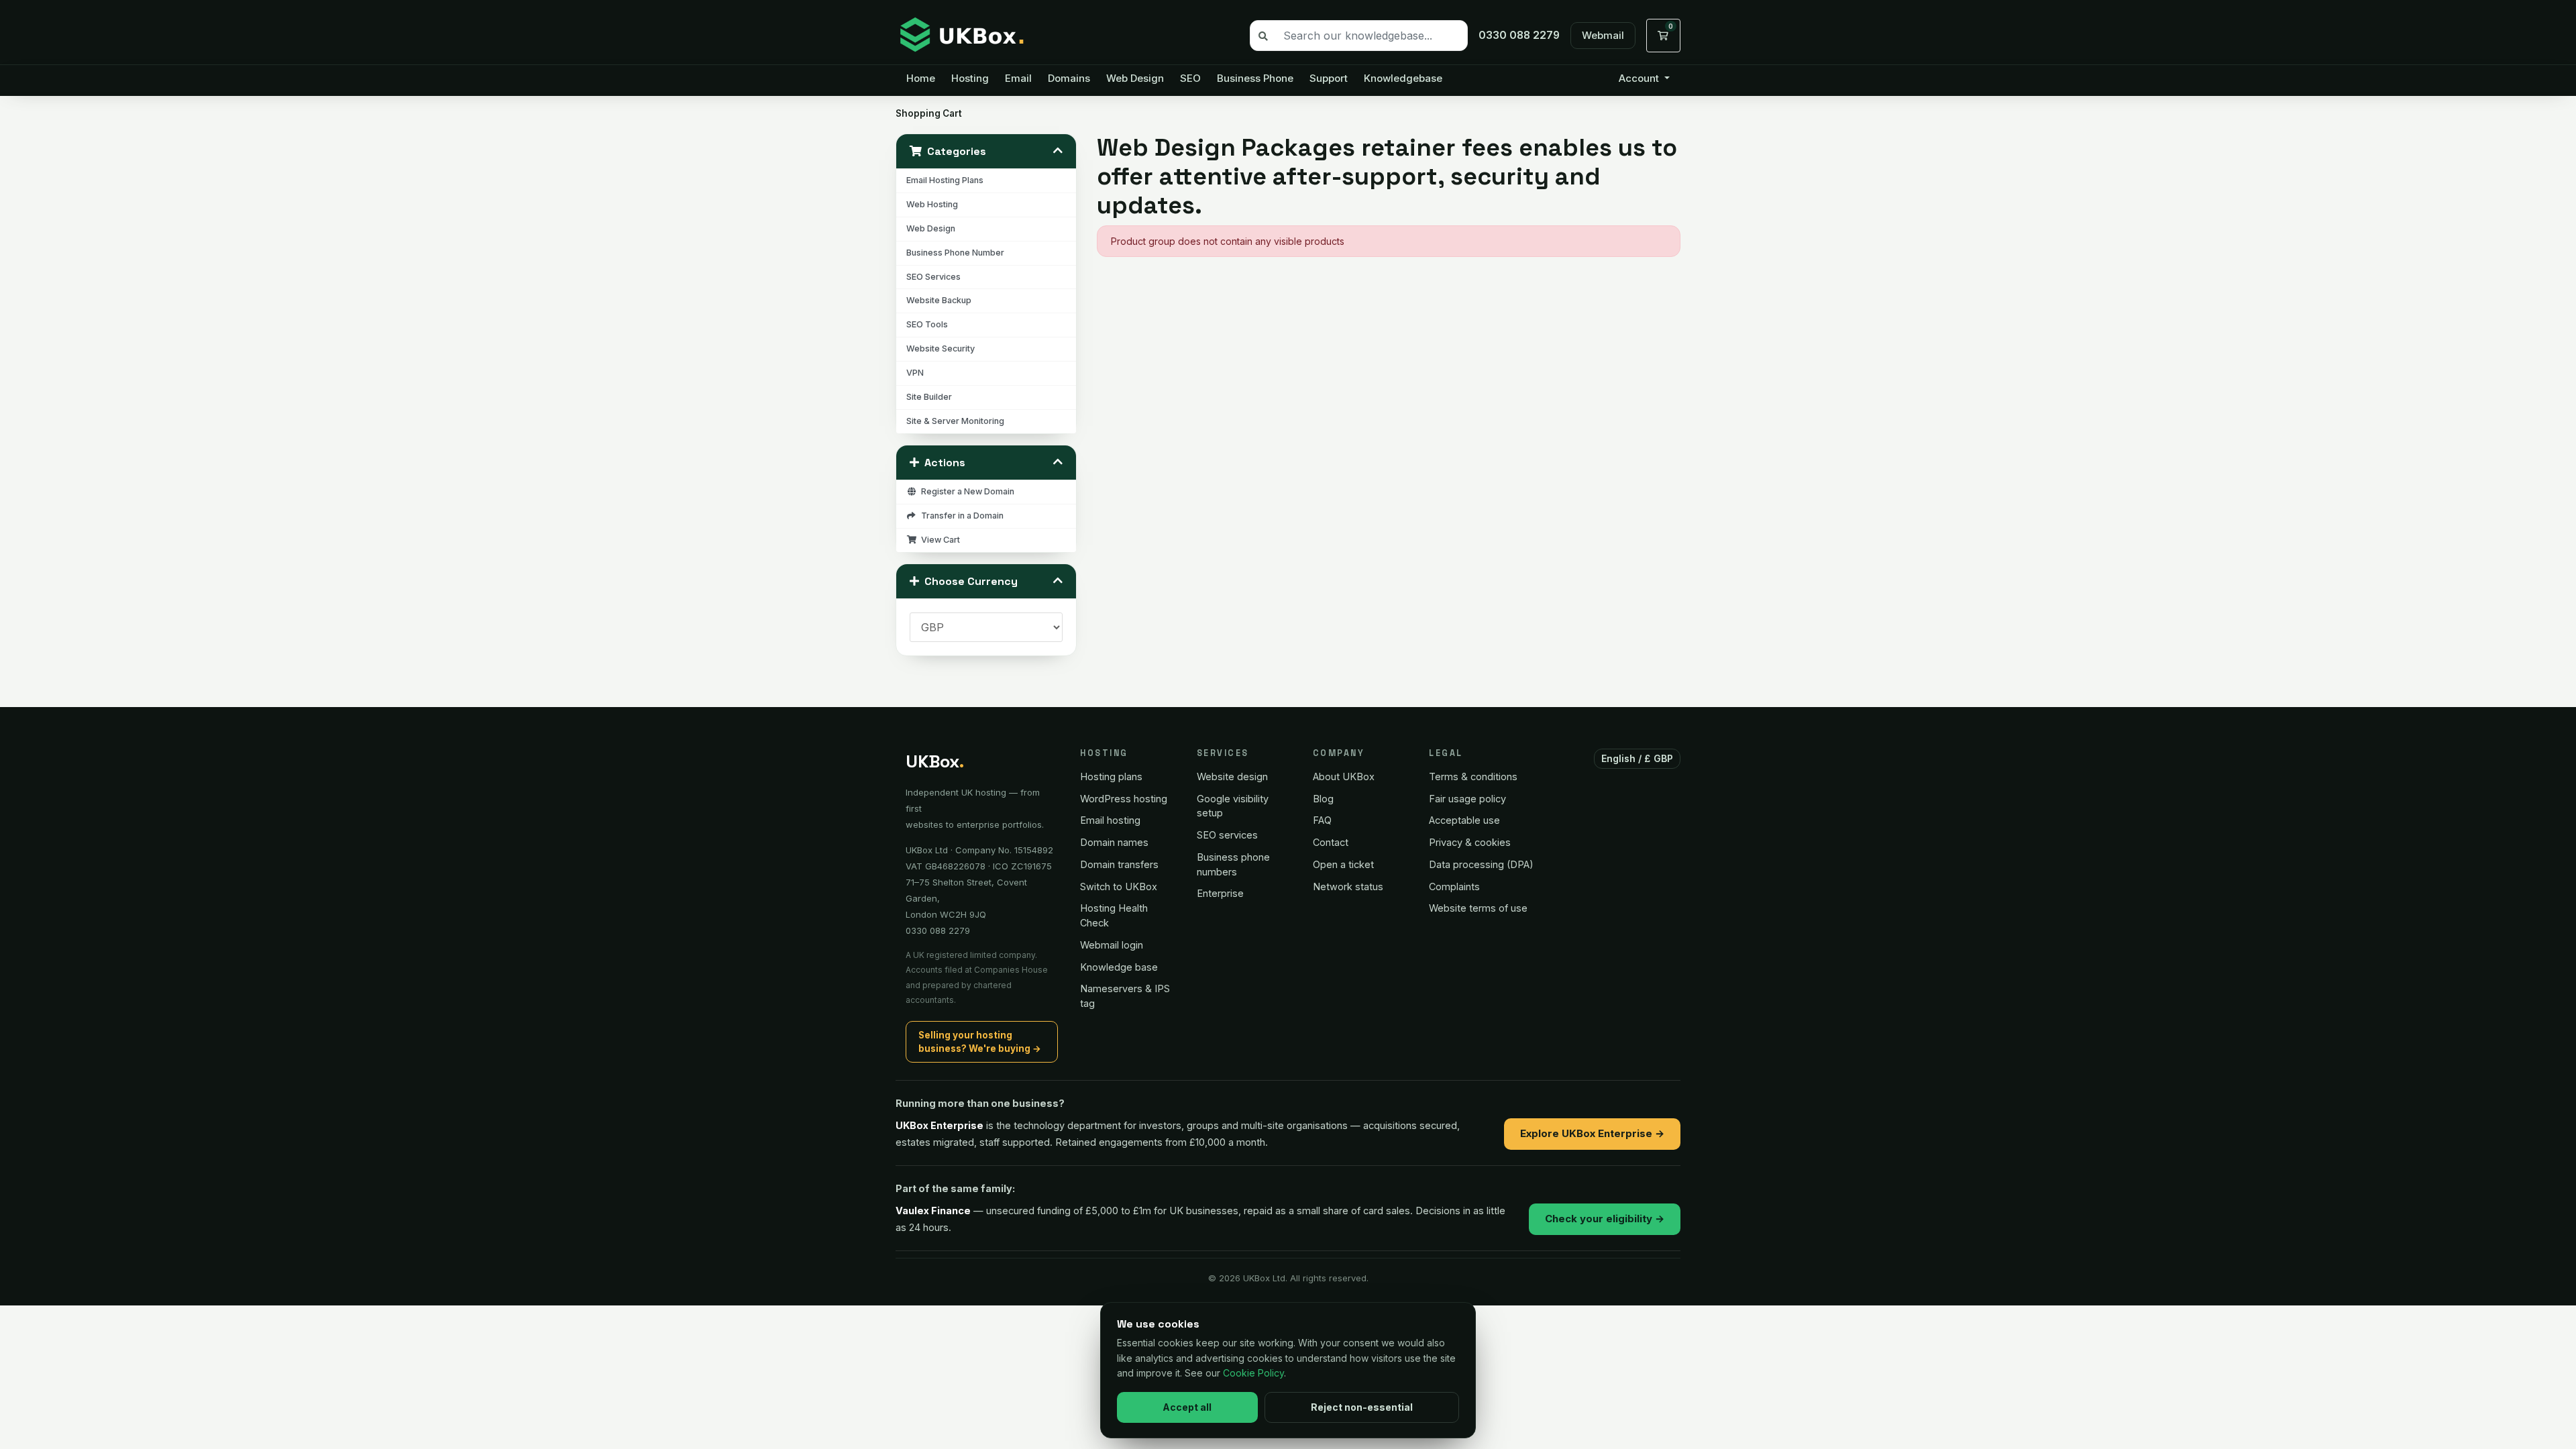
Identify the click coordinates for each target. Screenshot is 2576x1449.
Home (921, 78)
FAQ (1322, 820)
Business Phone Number (955, 253)
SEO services (1227, 835)
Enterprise (1220, 893)
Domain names (1114, 842)
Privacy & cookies (1470, 842)
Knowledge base (1119, 967)
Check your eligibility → (1605, 1219)
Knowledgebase (1403, 78)
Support (1329, 78)
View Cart (938, 540)
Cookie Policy (1253, 1373)
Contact (1331, 842)
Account (1640, 78)
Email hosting (1110, 820)
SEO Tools (927, 324)
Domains (1069, 78)
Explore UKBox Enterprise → (1592, 1133)
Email (1018, 78)
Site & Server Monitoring (955, 421)
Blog (1323, 799)
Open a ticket (1343, 864)
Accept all (1187, 1407)
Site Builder (929, 397)
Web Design (1135, 78)
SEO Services (933, 277)
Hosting (970, 78)
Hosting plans (1111, 776)
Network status (1348, 887)
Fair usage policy (1467, 799)
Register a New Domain (966, 491)
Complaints (1454, 887)
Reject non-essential (1362, 1407)
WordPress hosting (1124, 799)
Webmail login (1112, 945)
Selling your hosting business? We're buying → (980, 1042)
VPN (915, 373)
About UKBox (1344, 776)
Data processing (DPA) (1481, 864)
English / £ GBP (1638, 758)
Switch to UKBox (1119, 887)
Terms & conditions (1473, 776)
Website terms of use (1478, 908)
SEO (1190, 78)
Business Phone (1255, 78)
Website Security (941, 348)
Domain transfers (1119, 864)
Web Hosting (932, 204)
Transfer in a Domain (960, 516)
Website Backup (939, 300)
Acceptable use (1464, 820)
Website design (1232, 776)
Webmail (1603, 35)
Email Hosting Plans (945, 180)
